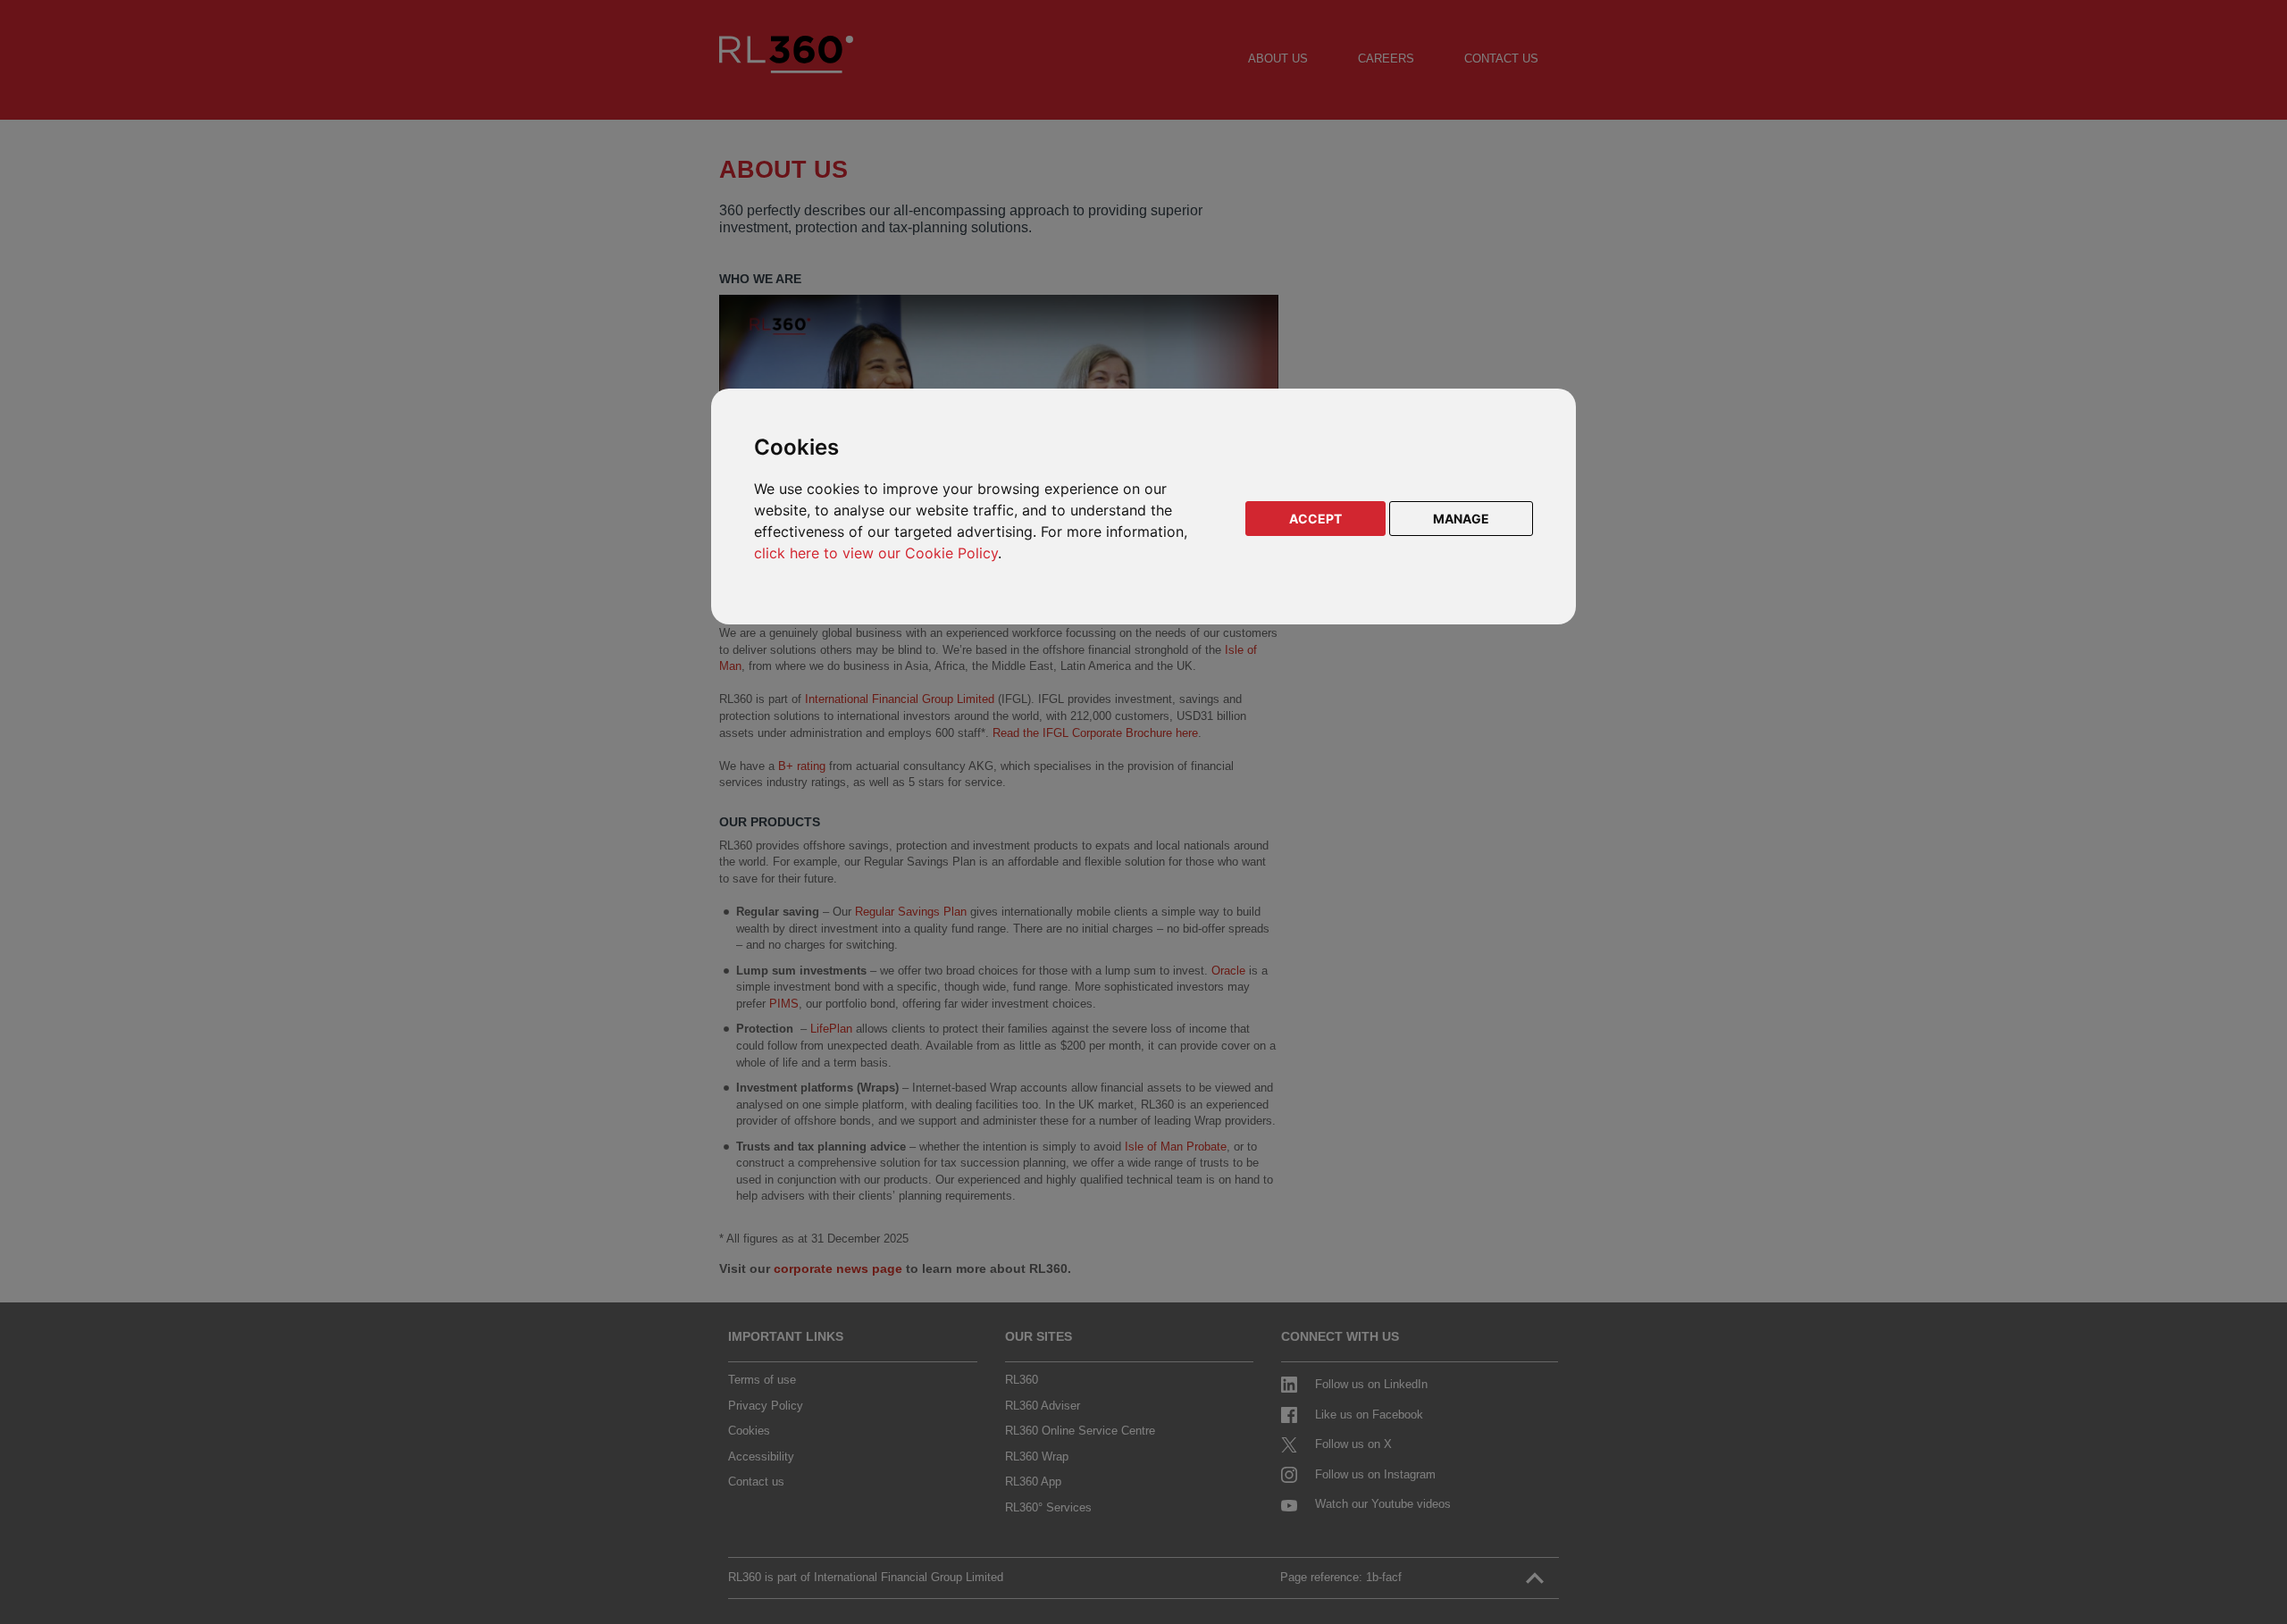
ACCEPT (1315, 519)
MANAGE (1461, 519)
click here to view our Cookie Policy (876, 553)
